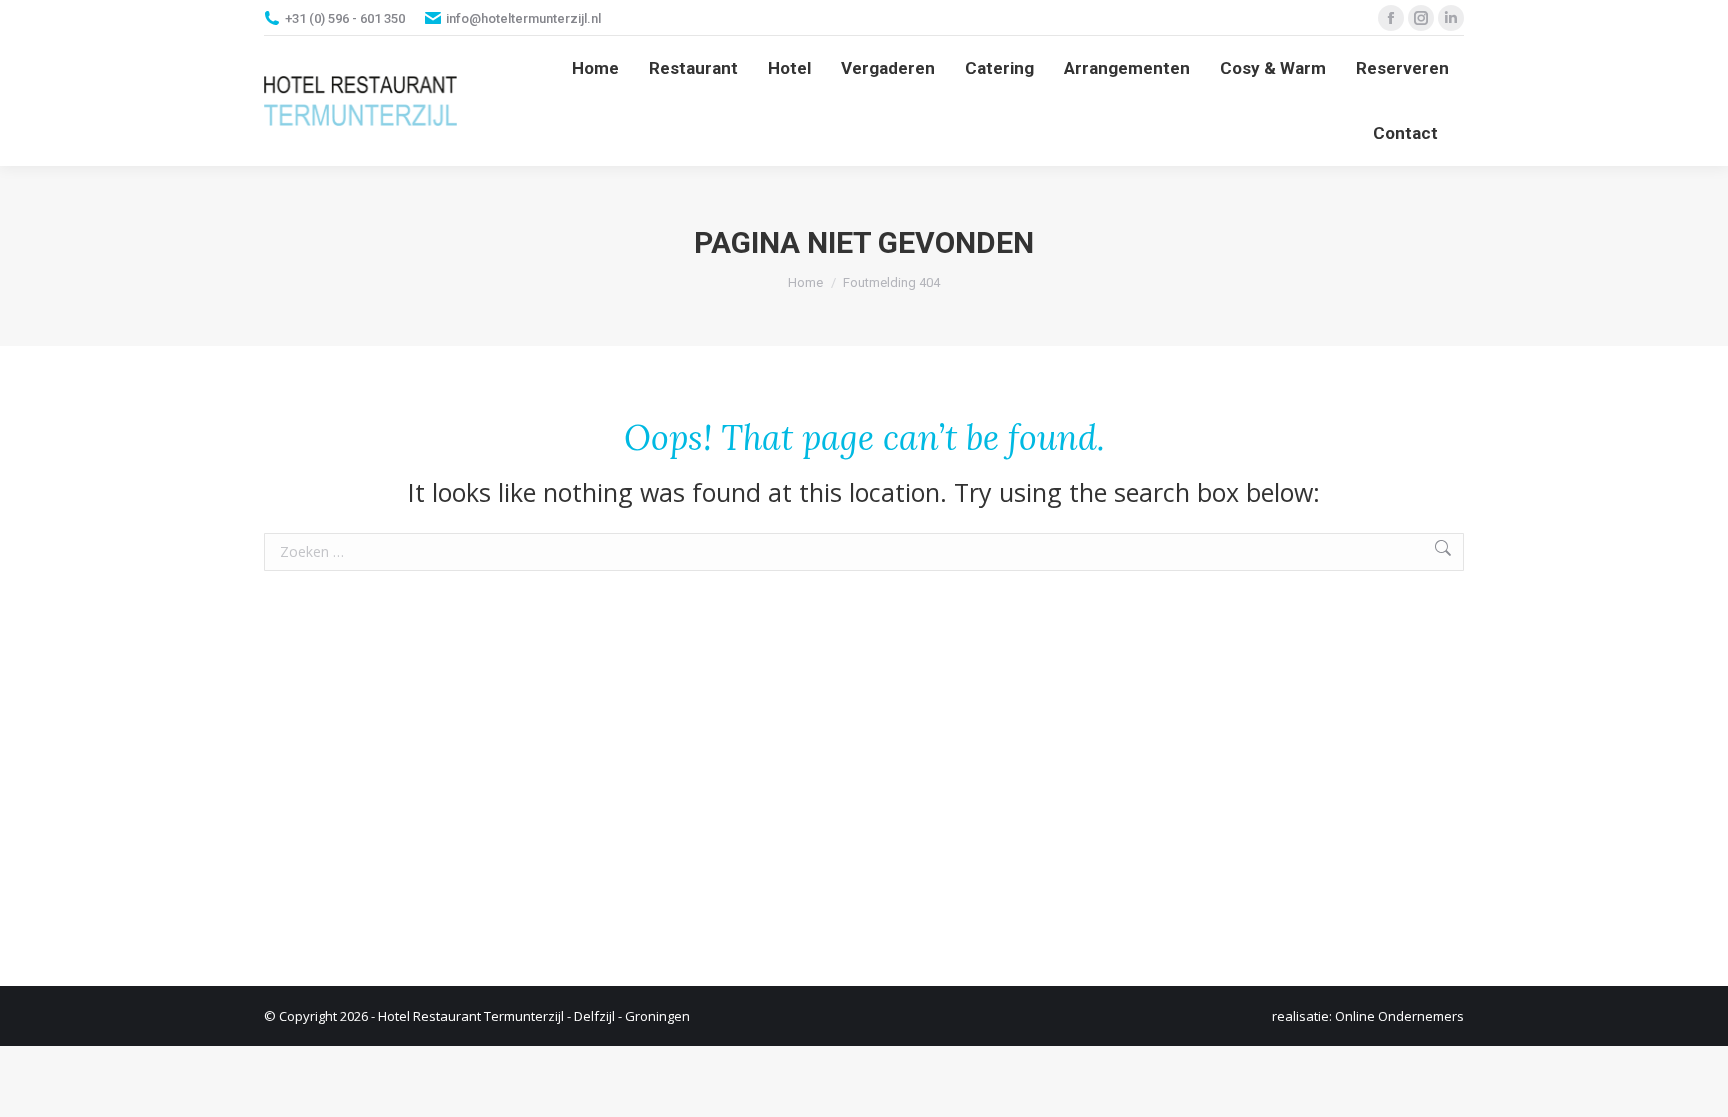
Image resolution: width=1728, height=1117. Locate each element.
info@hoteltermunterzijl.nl (523, 18)
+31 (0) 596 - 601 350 (345, 18)
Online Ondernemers (1399, 1016)
